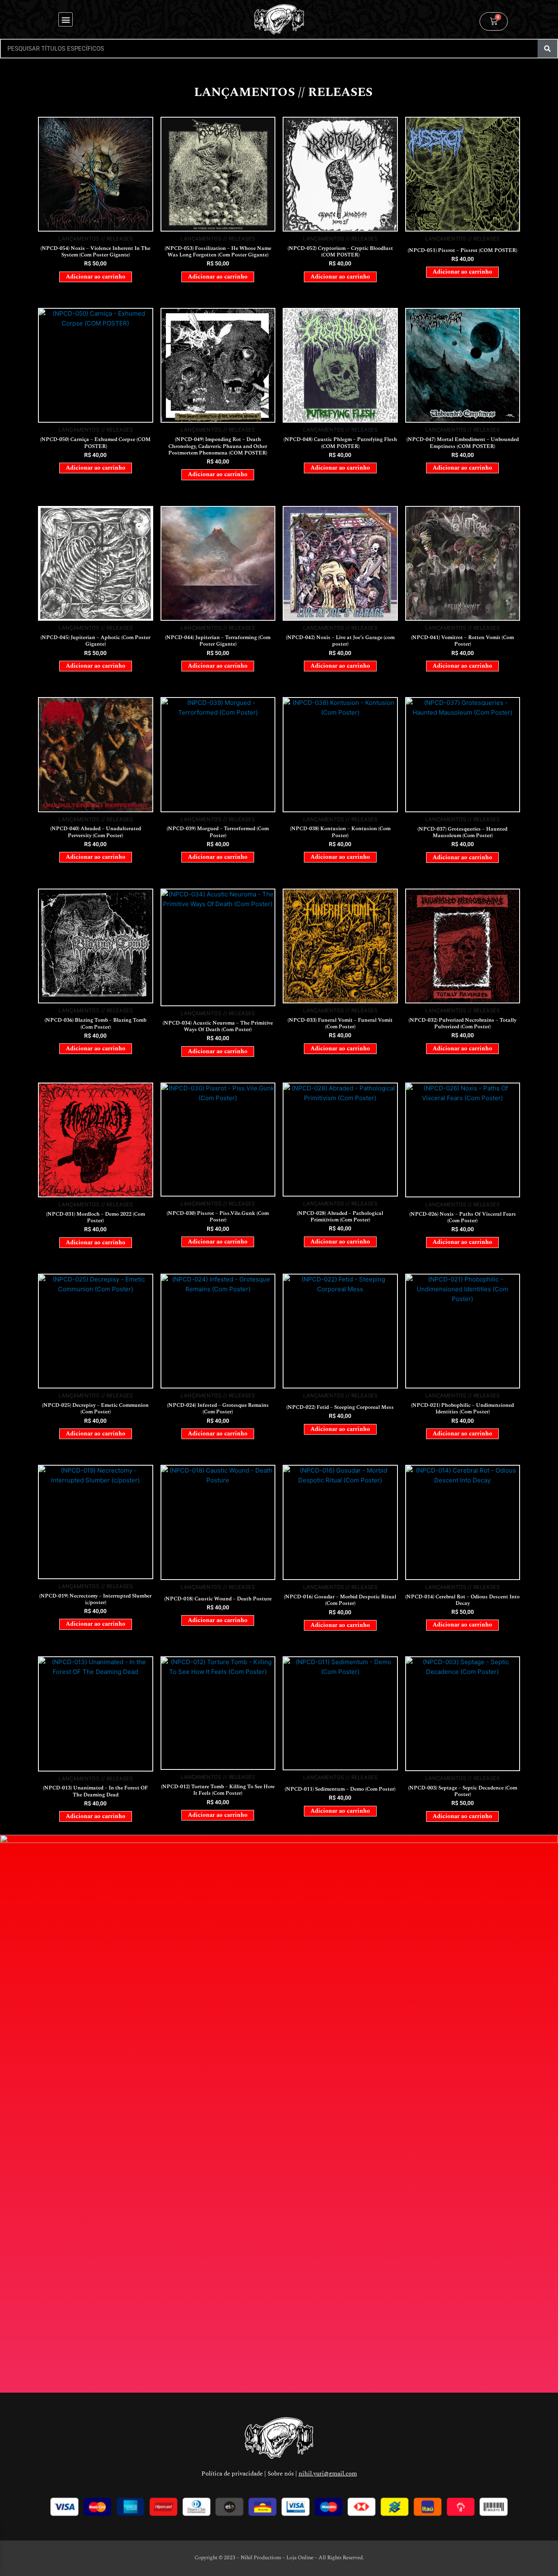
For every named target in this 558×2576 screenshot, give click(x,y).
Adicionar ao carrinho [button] (96, 277)
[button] (66, 19)
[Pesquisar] (547, 49)
